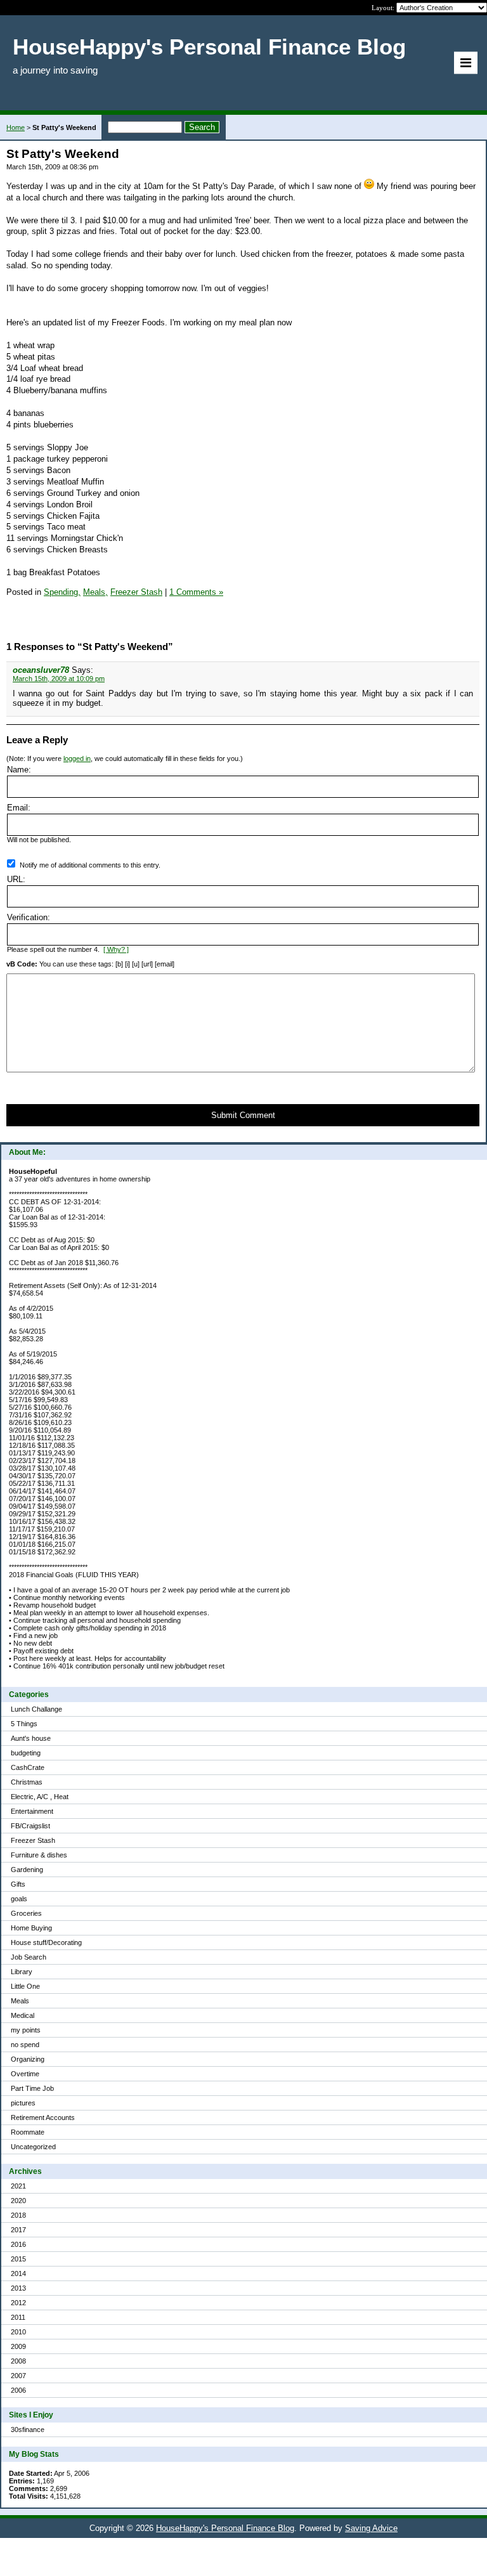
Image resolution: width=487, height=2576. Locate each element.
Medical (23, 2015)
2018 (18, 2215)
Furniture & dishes (39, 1855)
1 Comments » (196, 592)
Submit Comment (243, 1115)
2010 (18, 2332)
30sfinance (28, 2430)
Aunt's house (31, 1738)
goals (19, 1899)
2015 (18, 2259)
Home (16, 127)
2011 (18, 2317)
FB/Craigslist (30, 1826)
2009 (18, 2346)
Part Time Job (32, 2088)
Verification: (29, 917)
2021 (18, 2186)
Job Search (29, 1957)
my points (26, 2030)
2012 (18, 2303)
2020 (18, 2201)
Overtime (25, 2074)
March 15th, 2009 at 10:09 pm (59, 679)
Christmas (27, 1782)
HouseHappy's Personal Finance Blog (225, 2528)
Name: (19, 770)
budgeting (26, 1753)
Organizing (28, 2059)
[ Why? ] (116, 949)
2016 (18, 2244)
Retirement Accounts (43, 2117)
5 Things (24, 1724)
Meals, (95, 592)
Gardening (27, 1870)
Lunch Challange (36, 1709)
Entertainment (32, 1811)
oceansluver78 (41, 670)
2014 (18, 2274)
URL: (16, 879)
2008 (18, 2361)
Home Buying (31, 1928)
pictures (23, 2103)
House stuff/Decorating (46, 1942)
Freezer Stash (33, 1840)
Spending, (62, 592)
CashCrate (28, 1767)
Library (22, 1972)
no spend (25, 2045)
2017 (18, 2230)
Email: (19, 808)
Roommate (28, 2132)
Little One (25, 1986)
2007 (18, 2376)
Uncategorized (33, 2147)
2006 (18, 2390)
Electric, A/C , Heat (40, 1797)
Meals (20, 2001)
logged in (77, 758)
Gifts (18, 1884)
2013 (18, 2288)
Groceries (26, 1913)
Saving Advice (371, 2528)
